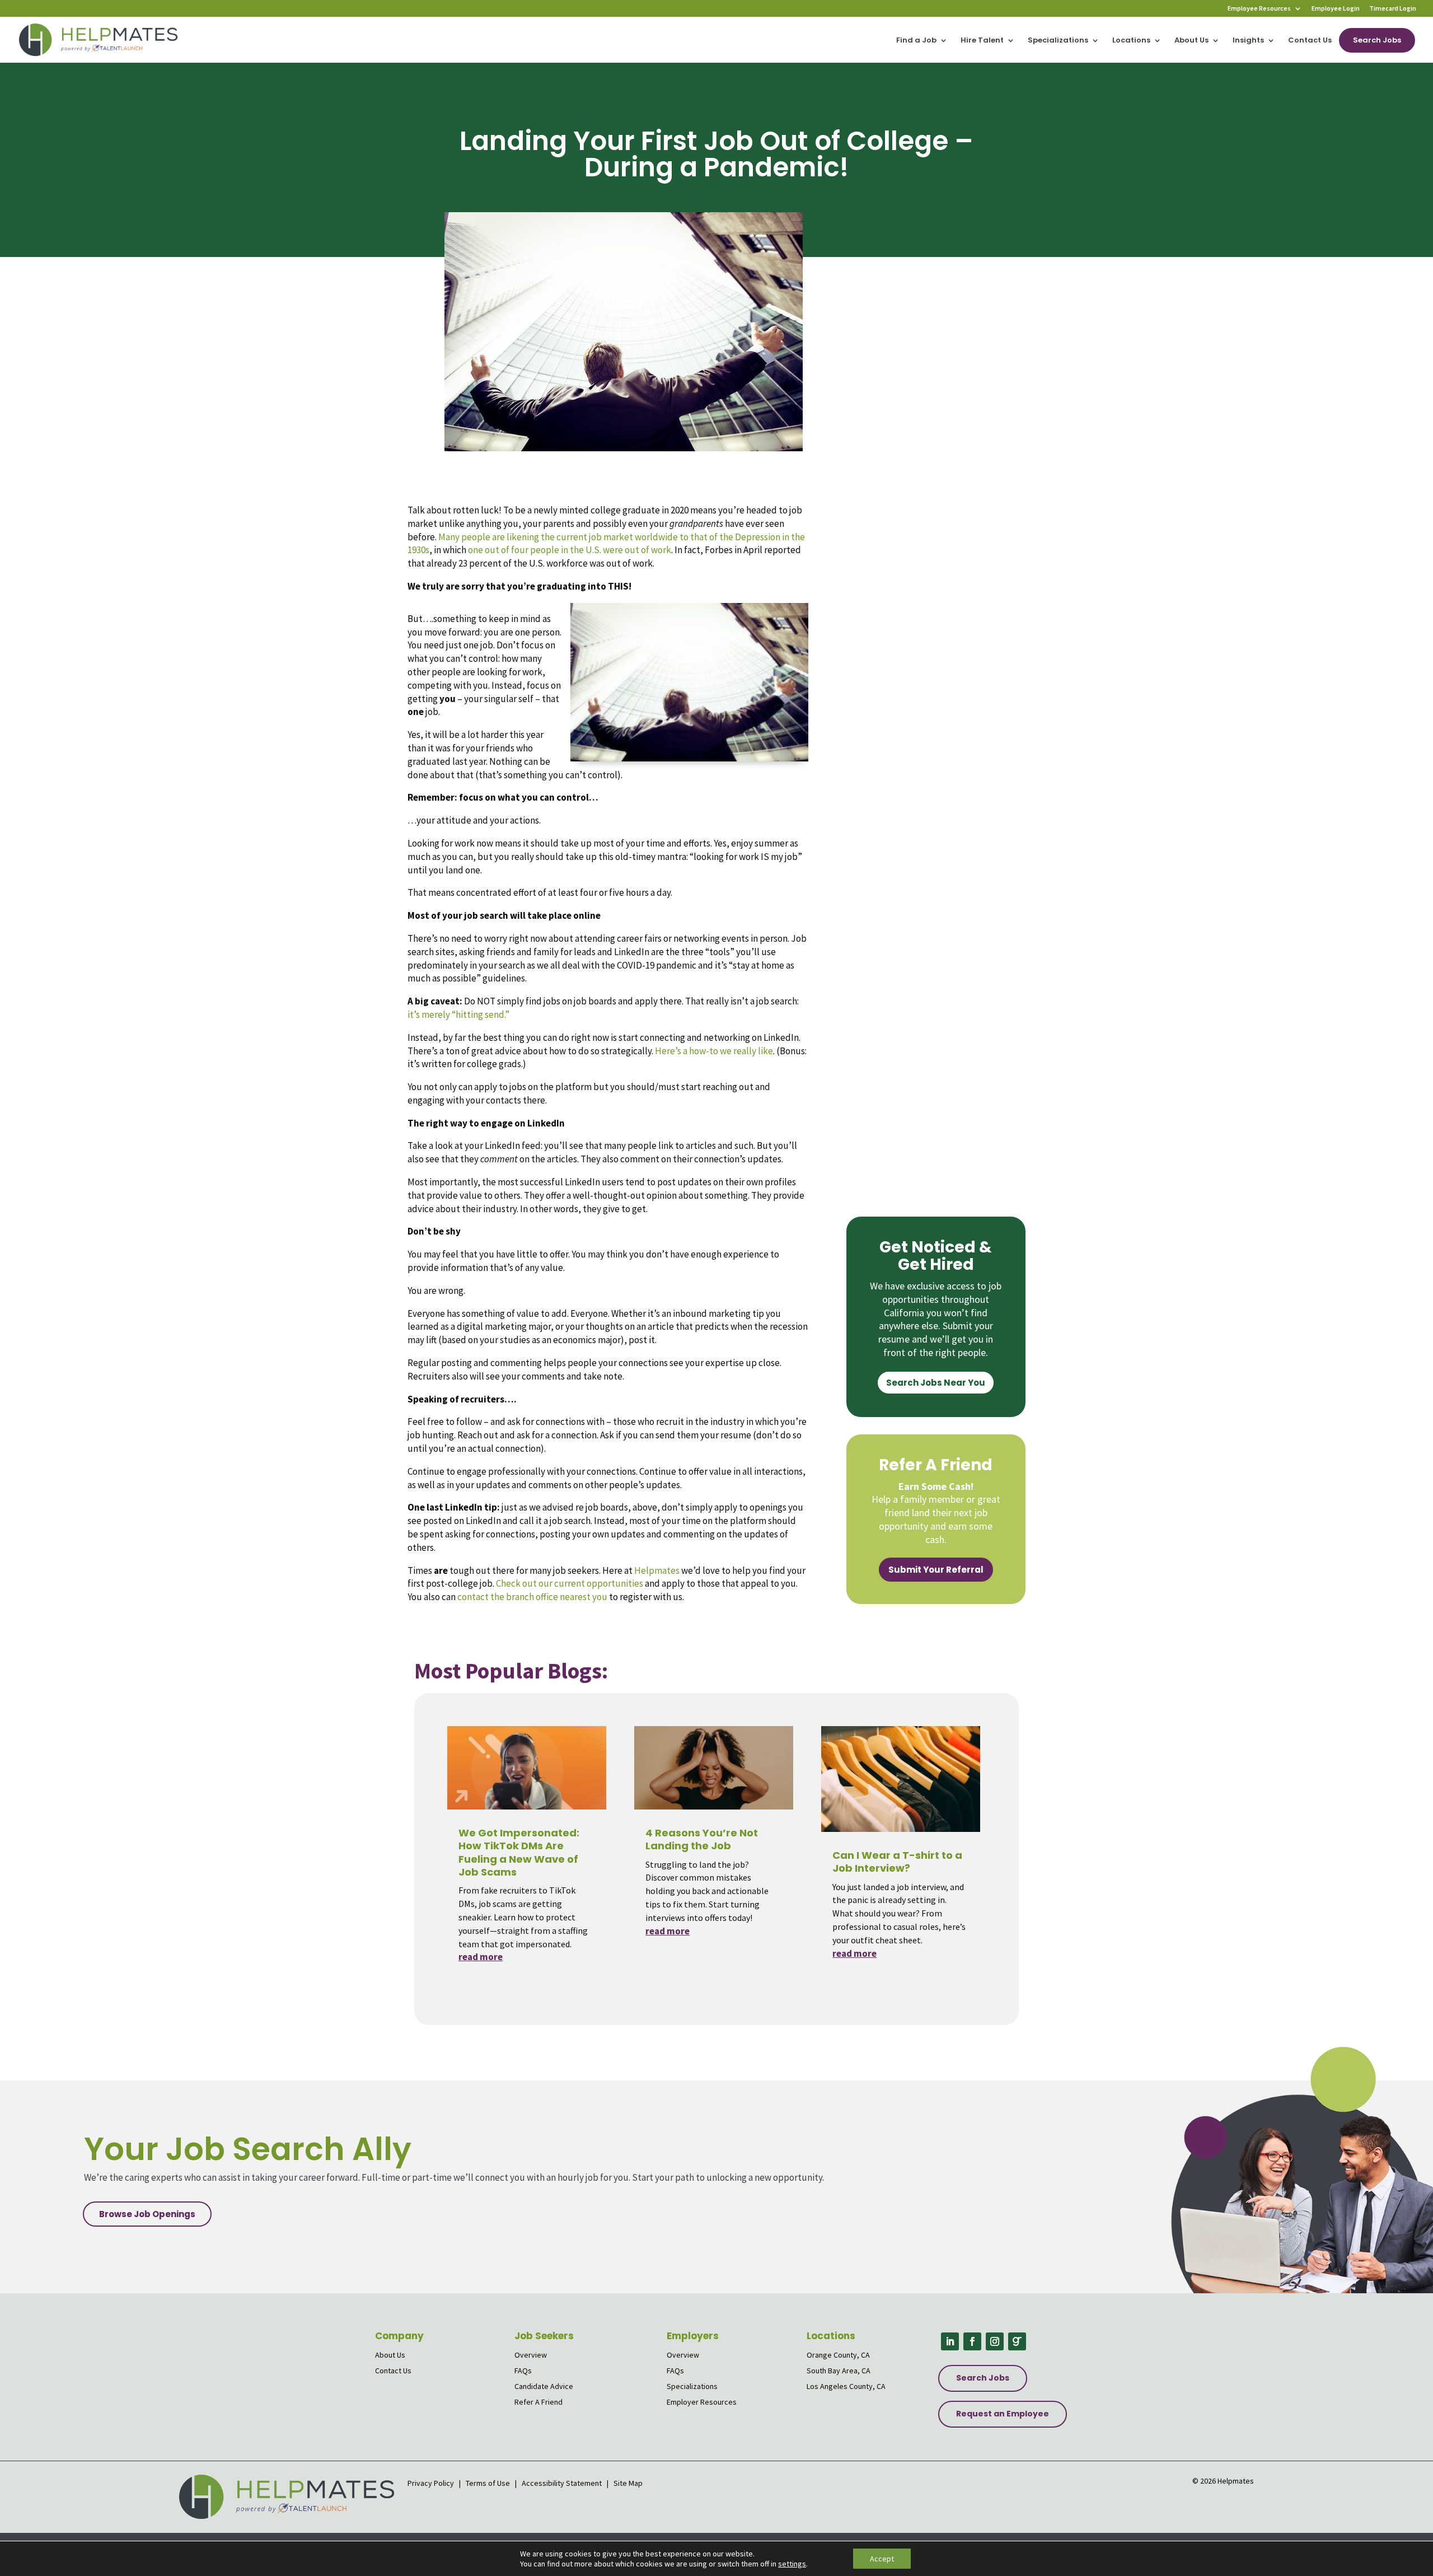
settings (792, 2564)
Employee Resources (1259, 9)
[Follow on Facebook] (972, 2341)
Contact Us (1310, 41)
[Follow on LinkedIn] (950, 2341)
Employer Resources (702, 2402)
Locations (1131, 41)
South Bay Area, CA (839, 2371)
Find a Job (916, 41)
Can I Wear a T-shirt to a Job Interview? (897, 1862)
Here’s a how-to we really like (714, 1051)
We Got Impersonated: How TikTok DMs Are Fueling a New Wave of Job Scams (519, 1852)
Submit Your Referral (936, 1570)
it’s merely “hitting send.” (458, 1014)
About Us (1191, 41)
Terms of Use (488, 2483)
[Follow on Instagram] (995, 2341)
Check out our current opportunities (570, 1583)
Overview (531, 2355)
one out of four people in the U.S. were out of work (570, 550)
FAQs (523, 2371)
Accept (882, 2559)
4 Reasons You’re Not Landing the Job (702, 1839)
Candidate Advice (544, 2386)
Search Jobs (1377, 40)
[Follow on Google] (1017, 2341)
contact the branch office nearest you (532, 1597)
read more (481, 1957)
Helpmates (657, 1570)
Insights (1248, 41)
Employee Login (1336, 9)
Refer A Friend (538, 2402)
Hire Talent (982, 41)
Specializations (1058, 41)
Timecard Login (1393, 9)
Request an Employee (1003, 2414)
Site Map (628, 2483)
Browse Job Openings (147, 2214)
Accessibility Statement (562, 2483)
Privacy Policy (432, 2483)
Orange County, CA (838, 2355)
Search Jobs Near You (936, 1383)
